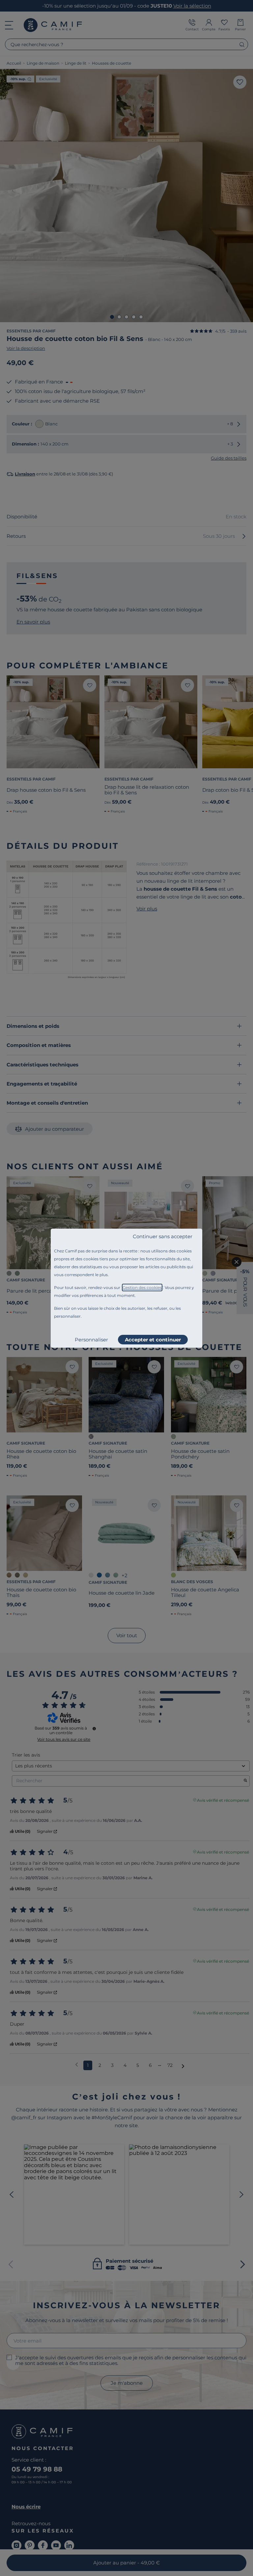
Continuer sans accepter (163, 1236)
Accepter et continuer (153, 1340)
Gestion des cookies (142, 1288)
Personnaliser (91, 1340)
